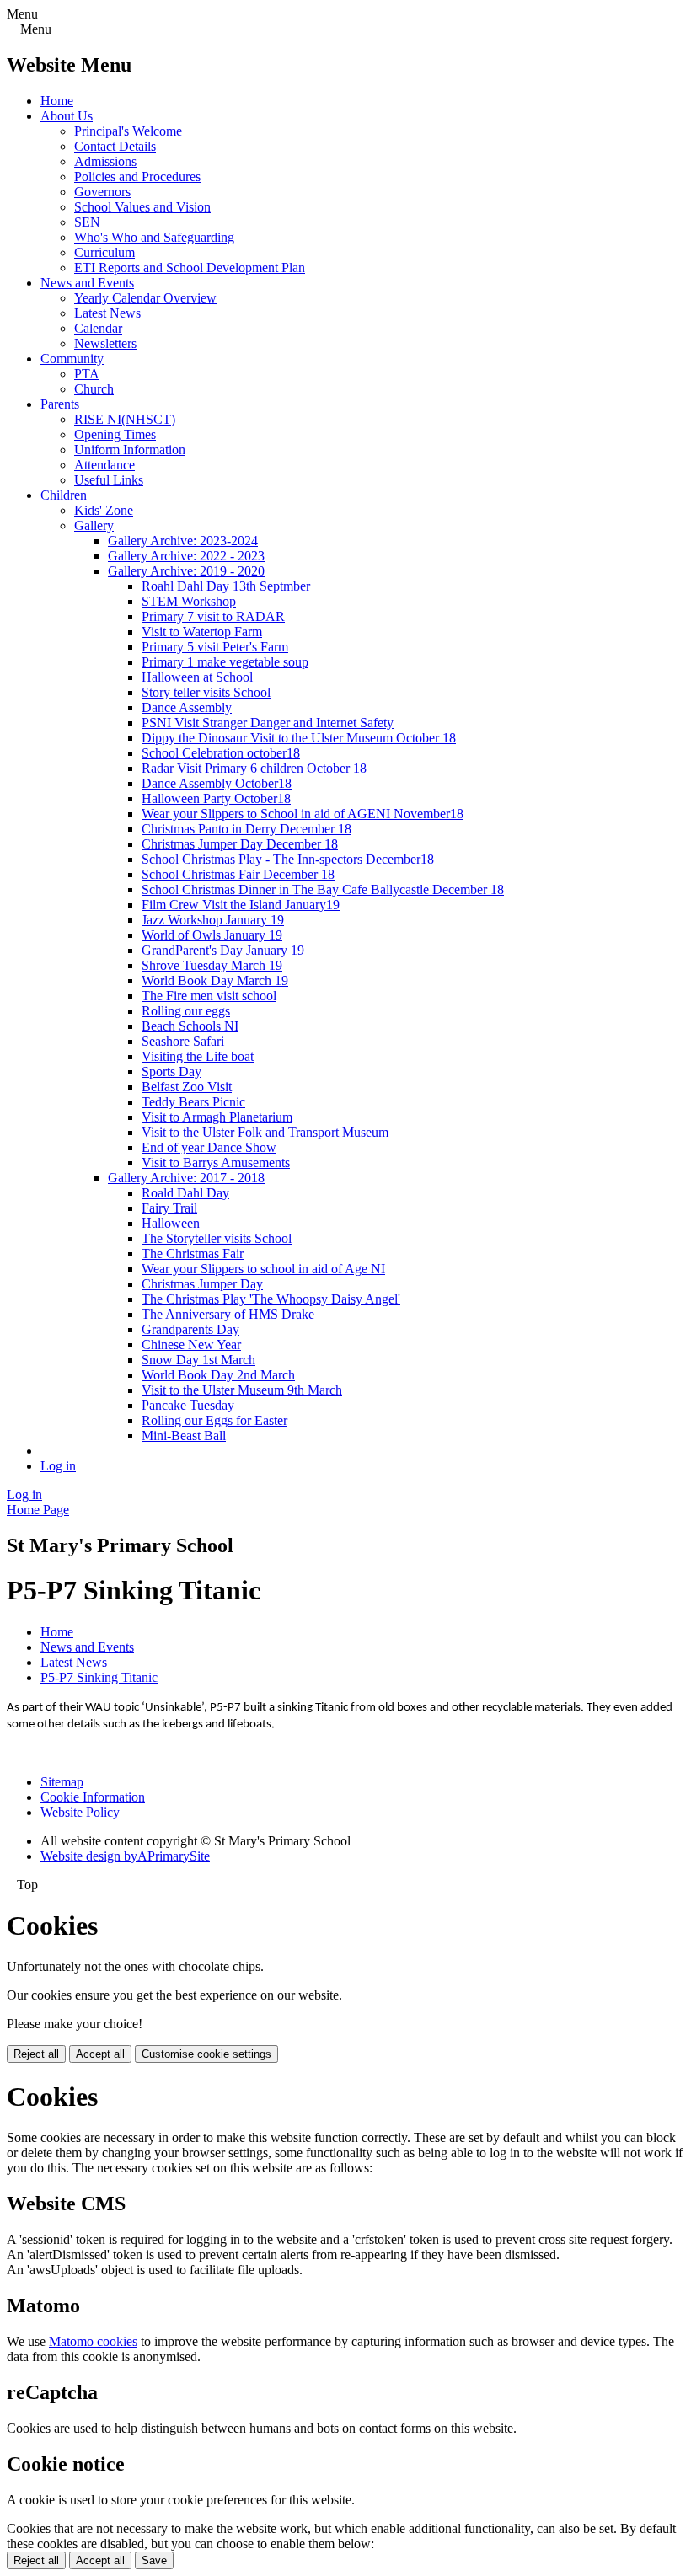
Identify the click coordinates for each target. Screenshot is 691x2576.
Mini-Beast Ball (184, 1435)
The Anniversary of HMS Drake (228, 1314)
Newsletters (105, 343)
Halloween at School (197, 677)
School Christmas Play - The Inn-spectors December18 (288, 859)
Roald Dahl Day (185, 1193)
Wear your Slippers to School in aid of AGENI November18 (303, 814)
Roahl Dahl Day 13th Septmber (226, 586)
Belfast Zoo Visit (187, 1087)
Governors (102, 192)
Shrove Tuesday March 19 (212, 965)
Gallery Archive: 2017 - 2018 (186, 1178)
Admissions (105, 161)
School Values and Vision (142, 207)
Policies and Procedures (137, 177)
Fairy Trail (169, 1208)
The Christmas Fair (193, 1253)
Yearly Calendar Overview (145, 298)
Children (64, 495)
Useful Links (109, 480)
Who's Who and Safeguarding (154, 237)
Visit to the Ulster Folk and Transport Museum (265, 1132)
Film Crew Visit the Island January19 (241, 905)
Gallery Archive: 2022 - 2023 (186, 556)
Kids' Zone (104, 510)
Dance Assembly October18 (217, 783)
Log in (58, 1466)
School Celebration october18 (221, 753)
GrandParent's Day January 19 (223, 950)
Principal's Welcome (128, 131)
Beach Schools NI (190, 1026)
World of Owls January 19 (212, 935)
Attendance (104, 465)
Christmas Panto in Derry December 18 (246, 829)
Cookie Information (93, 1797)
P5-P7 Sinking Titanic (99, 1677)
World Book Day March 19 (215, 980)
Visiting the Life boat (198, 1056)
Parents (60, 404)
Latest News (107, 313)
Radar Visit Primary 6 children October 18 (254, 768)
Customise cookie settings (206, 2054)
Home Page (38, 1510)
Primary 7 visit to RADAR (213, 616)
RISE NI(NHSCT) (125, 419)
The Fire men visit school (209, 996)
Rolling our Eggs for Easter (214, 1420)
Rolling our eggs (186, 1011)
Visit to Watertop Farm (202, 632)
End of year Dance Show (209, 1147)
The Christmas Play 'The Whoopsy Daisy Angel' (271, 1299)
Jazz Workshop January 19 (213, 920)
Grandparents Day (190, 1329)
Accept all (100, 2054)
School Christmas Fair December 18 (238, 874)
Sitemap (62, 1782)
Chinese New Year (191, 1344)
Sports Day (171, 1071)
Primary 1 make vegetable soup (225, 662)
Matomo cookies (93, 2341)
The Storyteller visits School (217, 1238)
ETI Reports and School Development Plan (190, 268)
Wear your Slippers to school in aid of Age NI (263, 1269)
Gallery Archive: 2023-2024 (183, 541)
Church (94, 389)
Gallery (94, 525)
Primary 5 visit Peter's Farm (215, 647)
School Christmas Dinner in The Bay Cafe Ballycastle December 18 (323, 889)
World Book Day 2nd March (218, 1375)
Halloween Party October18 (216, 798)
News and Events (87, 283)
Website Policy (80, 1812)
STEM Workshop (189, 601)
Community (72, 359)
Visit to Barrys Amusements (216, 1162)
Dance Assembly (187, 707)
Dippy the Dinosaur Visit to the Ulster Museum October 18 (299, 738)
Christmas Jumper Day (202, 1284)
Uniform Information (130, 450)
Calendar (98, 328)
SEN (87, 222)
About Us (67, 116)
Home (57, 101)
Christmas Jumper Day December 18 (240, 844)
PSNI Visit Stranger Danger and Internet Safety (268, 723)
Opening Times (115, 434)
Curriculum (104, 252)
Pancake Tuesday (188, 1405)
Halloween (171, 1223)
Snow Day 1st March (198, 1360)
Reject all (36, 2054)
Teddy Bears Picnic (193, 1102)
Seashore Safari (183, 1041)
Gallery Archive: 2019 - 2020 (186, 571)
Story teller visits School (206, 692)
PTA (87, 374)
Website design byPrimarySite (125, 1856)
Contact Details (115, 146)
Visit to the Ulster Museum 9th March (242, 1390)
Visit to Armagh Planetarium (217, 1117)
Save (154, 2560)
